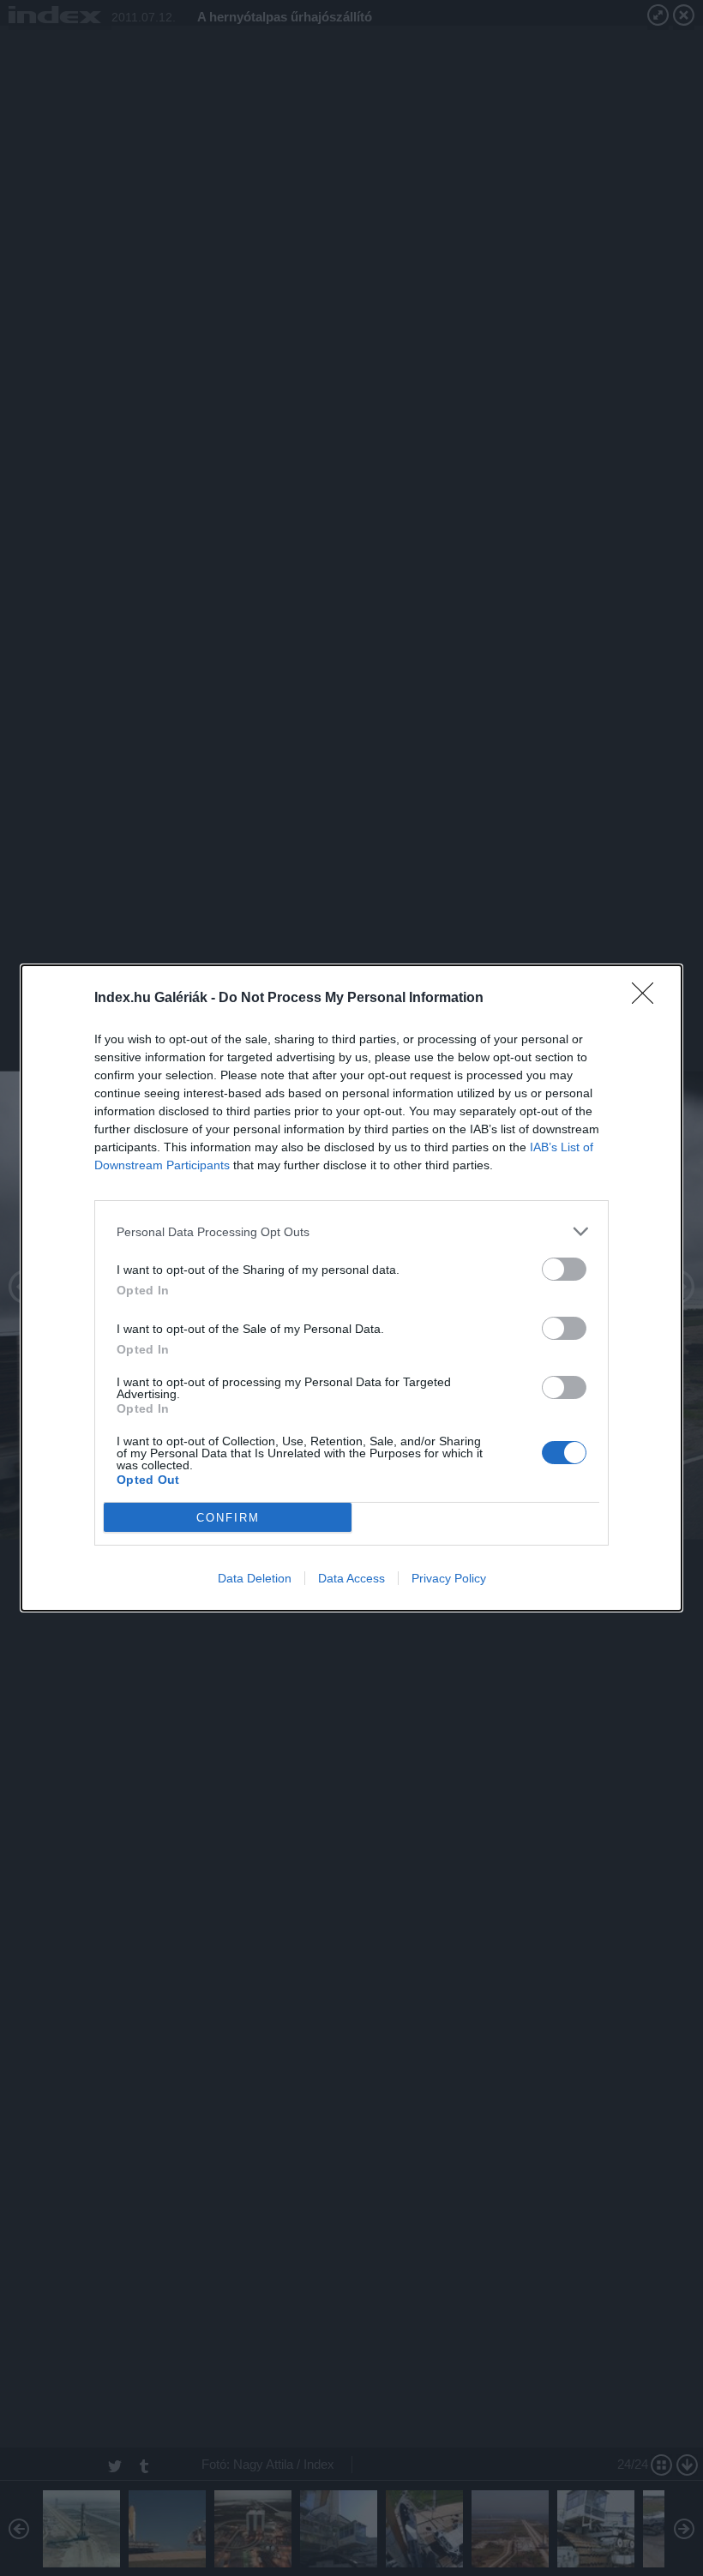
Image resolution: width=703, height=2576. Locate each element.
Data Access (351, 1578)
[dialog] (351, 1288)
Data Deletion (255, 1578)
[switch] (564, 1269)
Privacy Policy (449, 1578)
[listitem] (351, 1231)
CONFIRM (228, 1518)
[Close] (648, 999)
